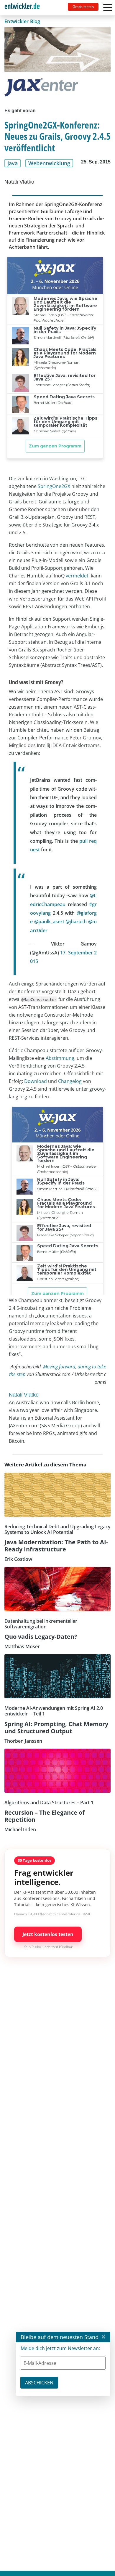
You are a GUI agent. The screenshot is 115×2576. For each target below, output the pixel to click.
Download (36, 1081)
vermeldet (77, 576)
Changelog (70, 1081)
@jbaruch (76, 922)
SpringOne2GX (54, 486)
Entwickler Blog (22, 21)
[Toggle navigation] (24, 8)
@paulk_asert (49, 922)
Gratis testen (83, 7)
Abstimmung (60, 1058)
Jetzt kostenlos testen (48, 1934)
